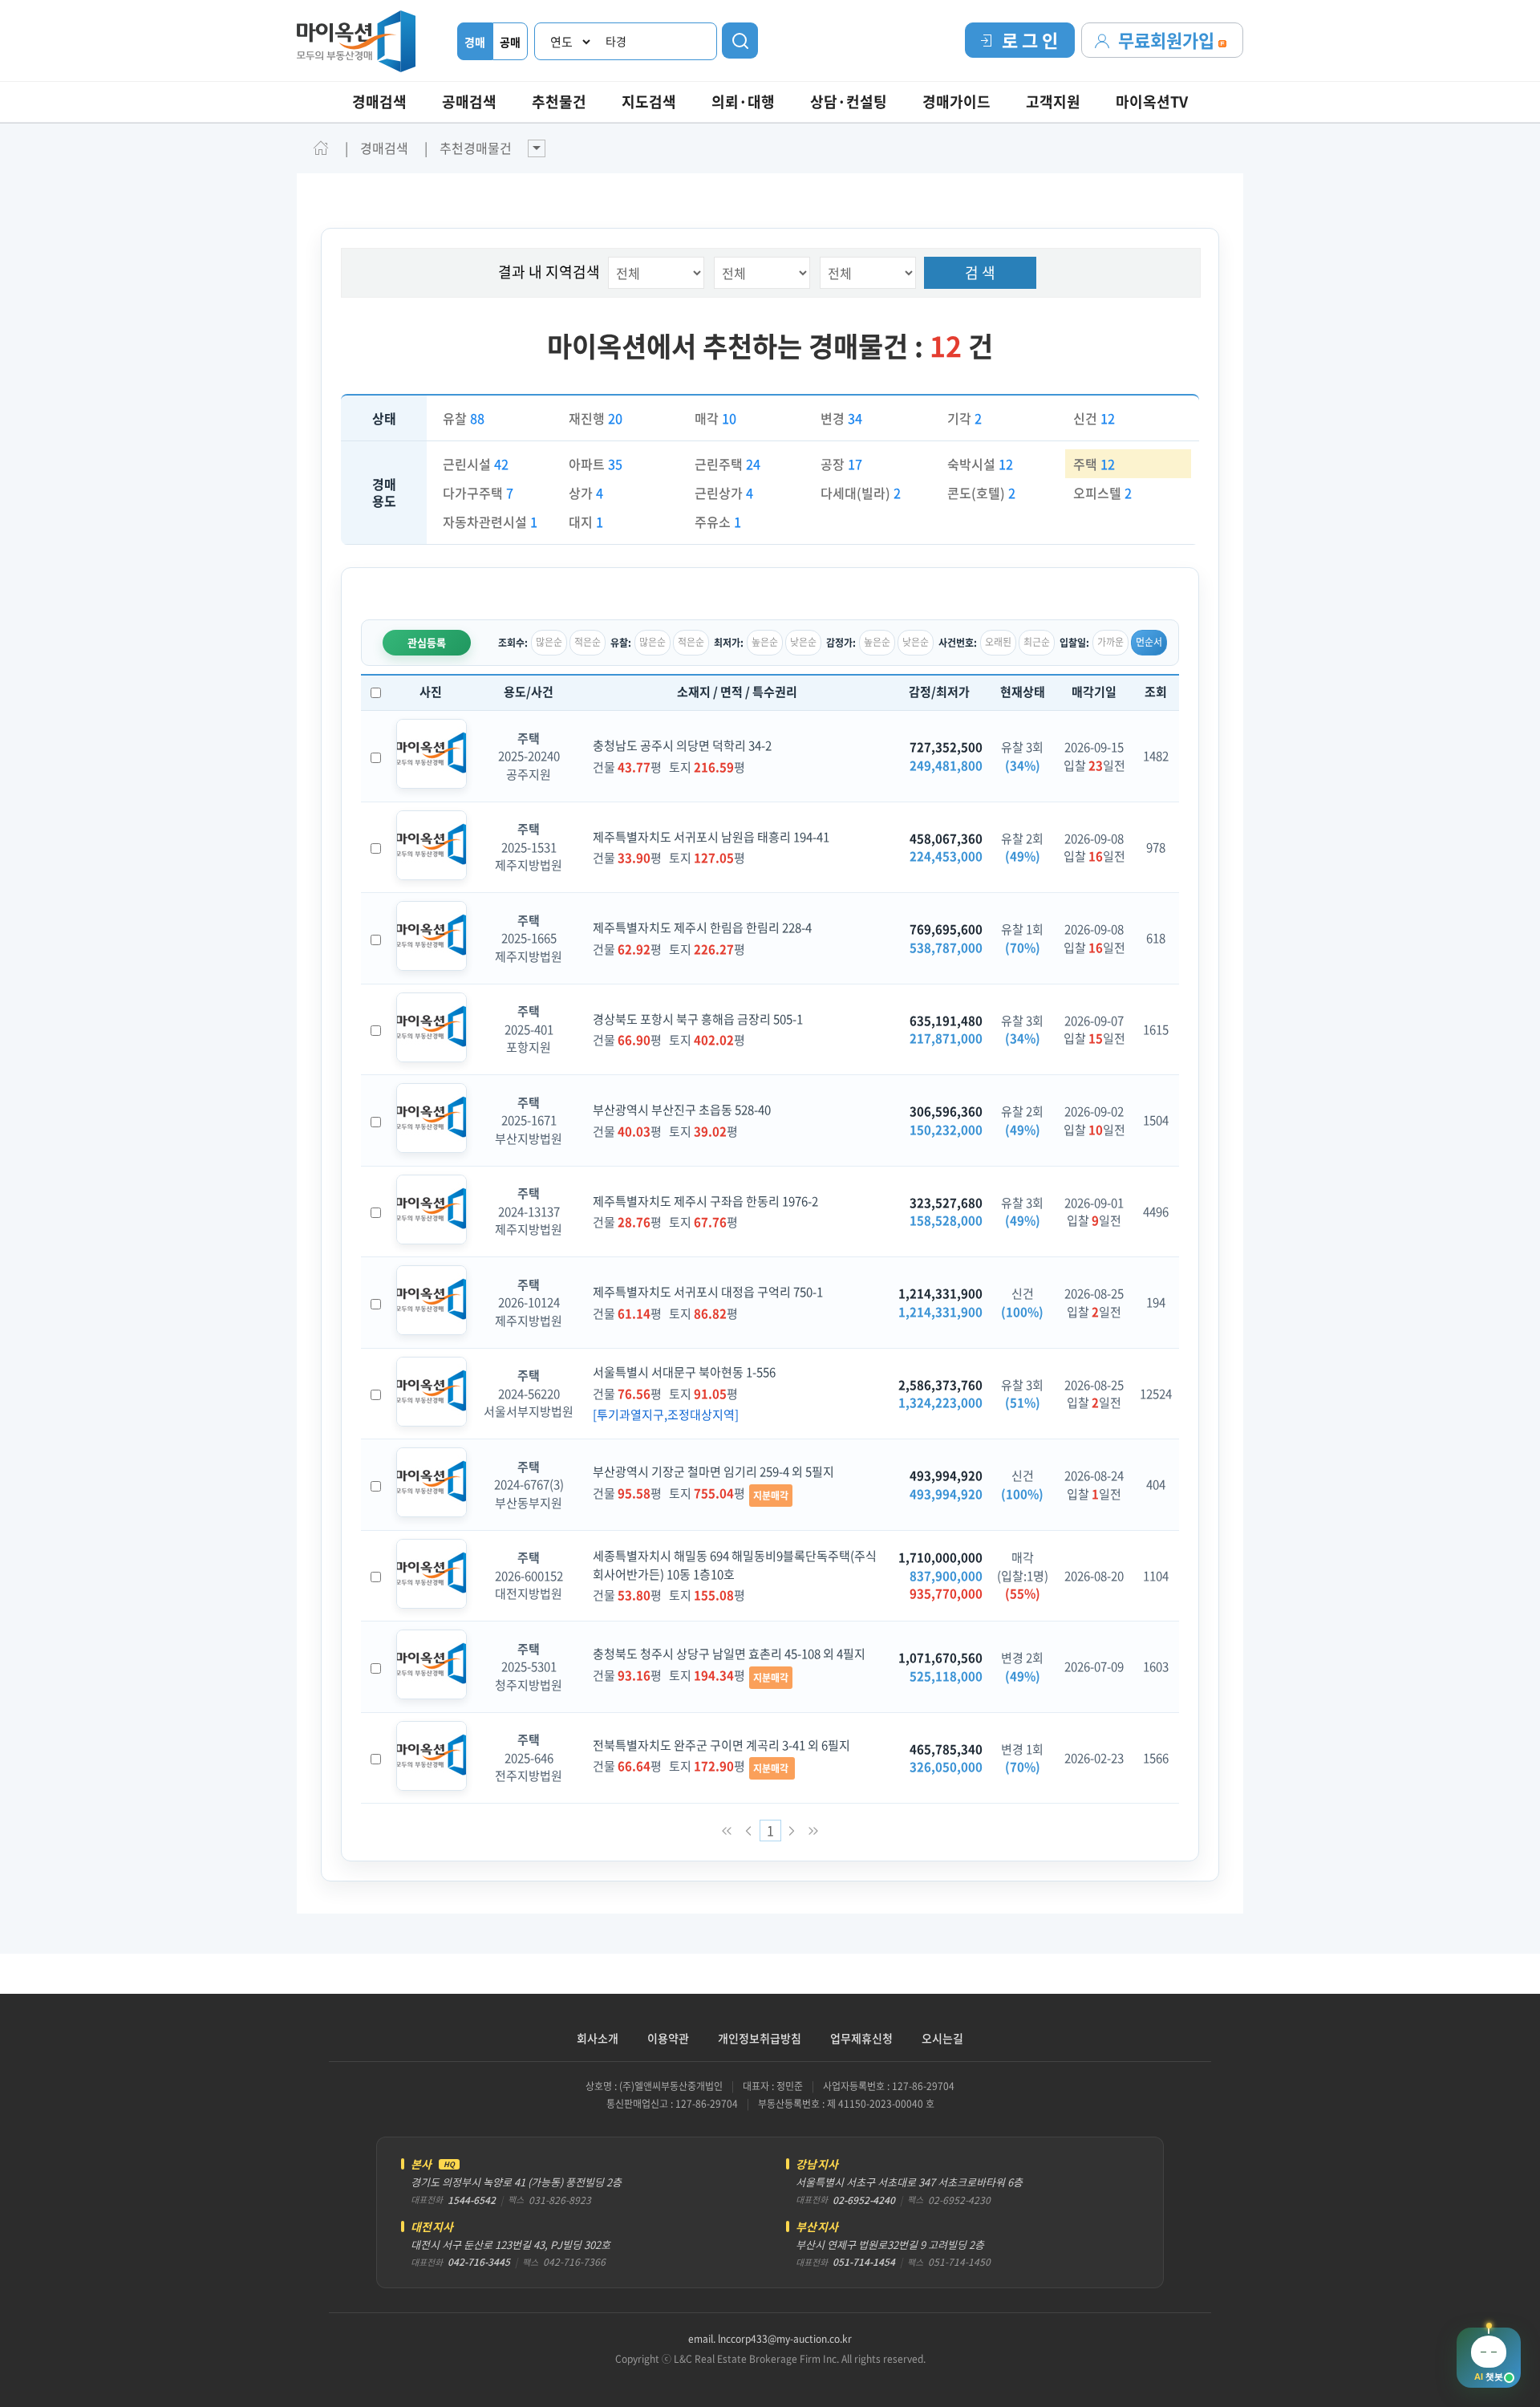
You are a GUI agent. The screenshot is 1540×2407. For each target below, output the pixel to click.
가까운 (1110, 642)
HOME (321, 148)
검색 (740, 41)
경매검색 (379, 101)
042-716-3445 (479, 2262)
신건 (1094, 418)
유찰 (464, 418)
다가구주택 (478, 493)
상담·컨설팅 (849, 101)
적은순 (588, 642)
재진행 (596, 418)
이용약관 (668, 2038)
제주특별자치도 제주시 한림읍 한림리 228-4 (702, 927)
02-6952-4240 (864, 2200)
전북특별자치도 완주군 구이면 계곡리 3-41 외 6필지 (721, 1745)
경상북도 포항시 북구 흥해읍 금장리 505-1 (698, 1019)
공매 (510, 42)
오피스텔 (1102, 493)
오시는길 (942, 2038)
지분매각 (771, 1496)
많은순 (549, 642)
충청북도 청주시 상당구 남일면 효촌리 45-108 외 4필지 (729, 1654)
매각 (715, 418)
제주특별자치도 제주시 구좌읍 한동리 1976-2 (705, 1201)
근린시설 (476, 464)
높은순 (765, 642)
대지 (586, 522)
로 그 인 (1030, 40)
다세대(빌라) (861, 493)
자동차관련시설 (490, 522)
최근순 (1037, 642)
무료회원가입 (1168, 40)
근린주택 (727, 464)
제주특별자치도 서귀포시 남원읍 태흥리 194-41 (711, 837)
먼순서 (1149, 642)
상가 (586, 493)
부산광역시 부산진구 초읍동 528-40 (682, 1110)
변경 (841, 418)
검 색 (980, 272)
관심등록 (427, 642)
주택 (1094, 464)
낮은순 (803, 642)
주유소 (718, 522)
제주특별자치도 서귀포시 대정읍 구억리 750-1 (708, 1292)
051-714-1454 (864, 2262)
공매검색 (469, 101)
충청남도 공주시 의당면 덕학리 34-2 (682, 745)
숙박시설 (980, 464)
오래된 (998, 642)
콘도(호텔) (981, 493)
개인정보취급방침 (760, 2038)
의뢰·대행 (743, 101)
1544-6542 (472, 2200)
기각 (965, 418)
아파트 (596, 464)
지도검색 (649, 101)
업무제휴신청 (861, 2038)
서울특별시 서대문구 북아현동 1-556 (684, 1372)
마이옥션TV (1152, 101)
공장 (841, 464)
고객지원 (1053, 101)
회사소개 (598, 2038)
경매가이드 (956, 101)
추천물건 (559, 101)
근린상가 (724, 493)
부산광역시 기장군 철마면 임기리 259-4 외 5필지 (713, 1471)
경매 (475, 42)
